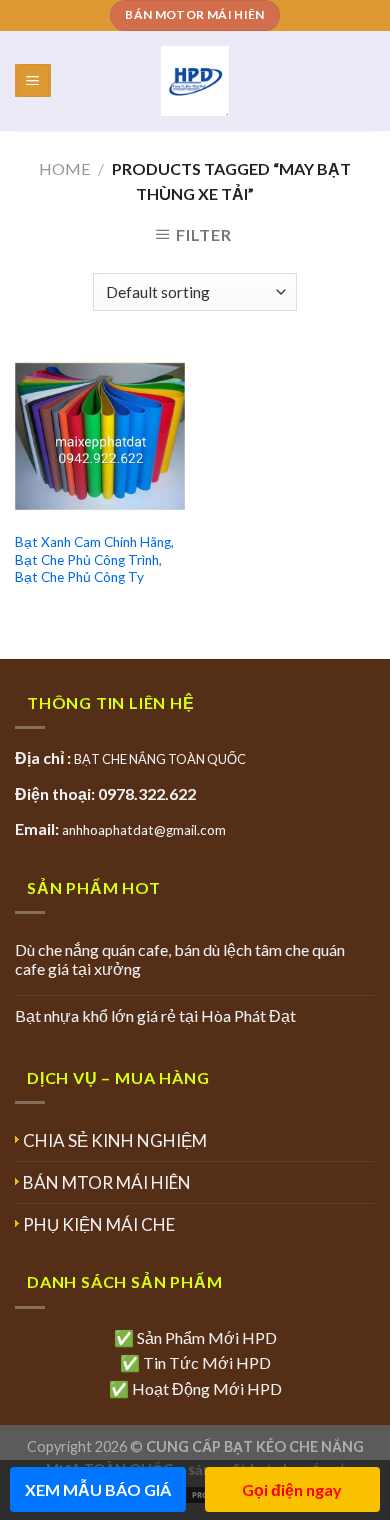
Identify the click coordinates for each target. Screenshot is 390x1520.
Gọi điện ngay (292, 1489)
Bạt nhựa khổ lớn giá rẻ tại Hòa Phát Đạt (155, 1015)
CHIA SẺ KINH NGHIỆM (115, 1140)
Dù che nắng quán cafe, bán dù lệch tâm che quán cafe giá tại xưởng (180, 959)
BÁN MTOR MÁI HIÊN (107, 1182)
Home (64, 168)
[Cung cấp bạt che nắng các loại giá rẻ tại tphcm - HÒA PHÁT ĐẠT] (195, 81)
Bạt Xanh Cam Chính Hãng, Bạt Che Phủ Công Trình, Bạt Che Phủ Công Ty (94, 559)
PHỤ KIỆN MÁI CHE (99, 1224)
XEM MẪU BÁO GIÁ (98, 1489)
